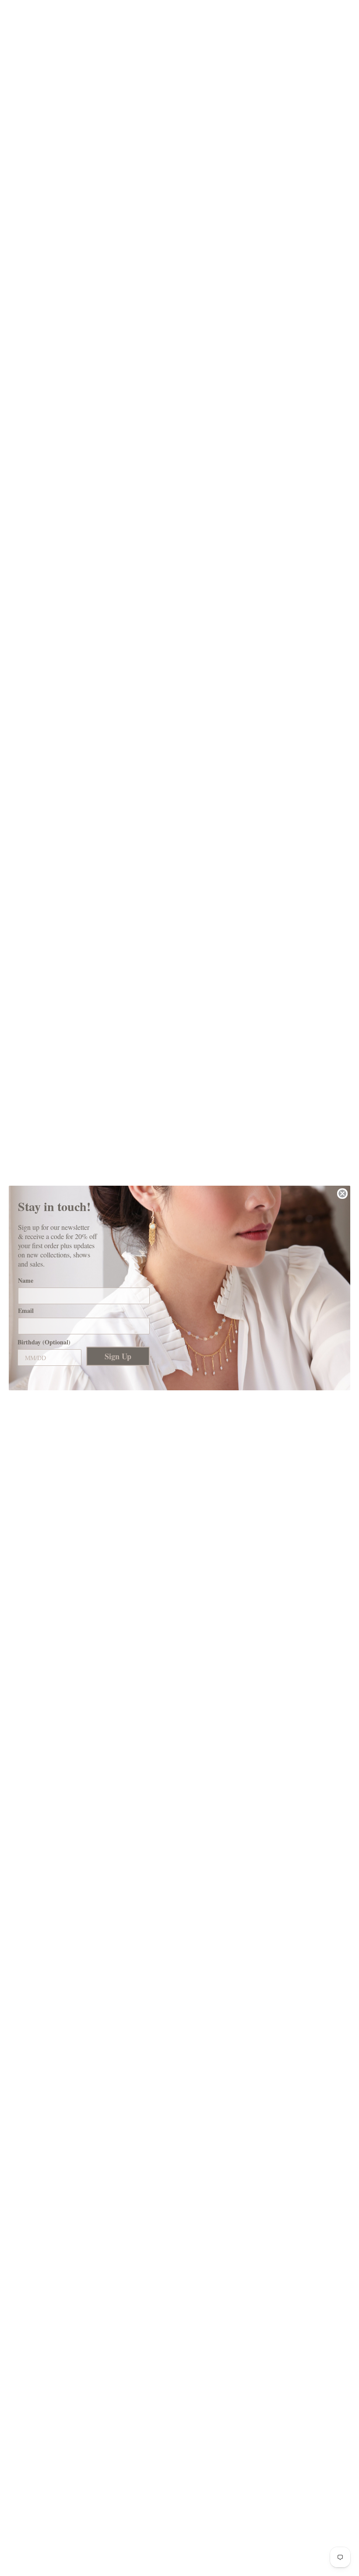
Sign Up (118, 1356)
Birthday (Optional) (44, 1342)
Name (26, 1280)
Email (26, 1311)
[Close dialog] (342, 1194)
